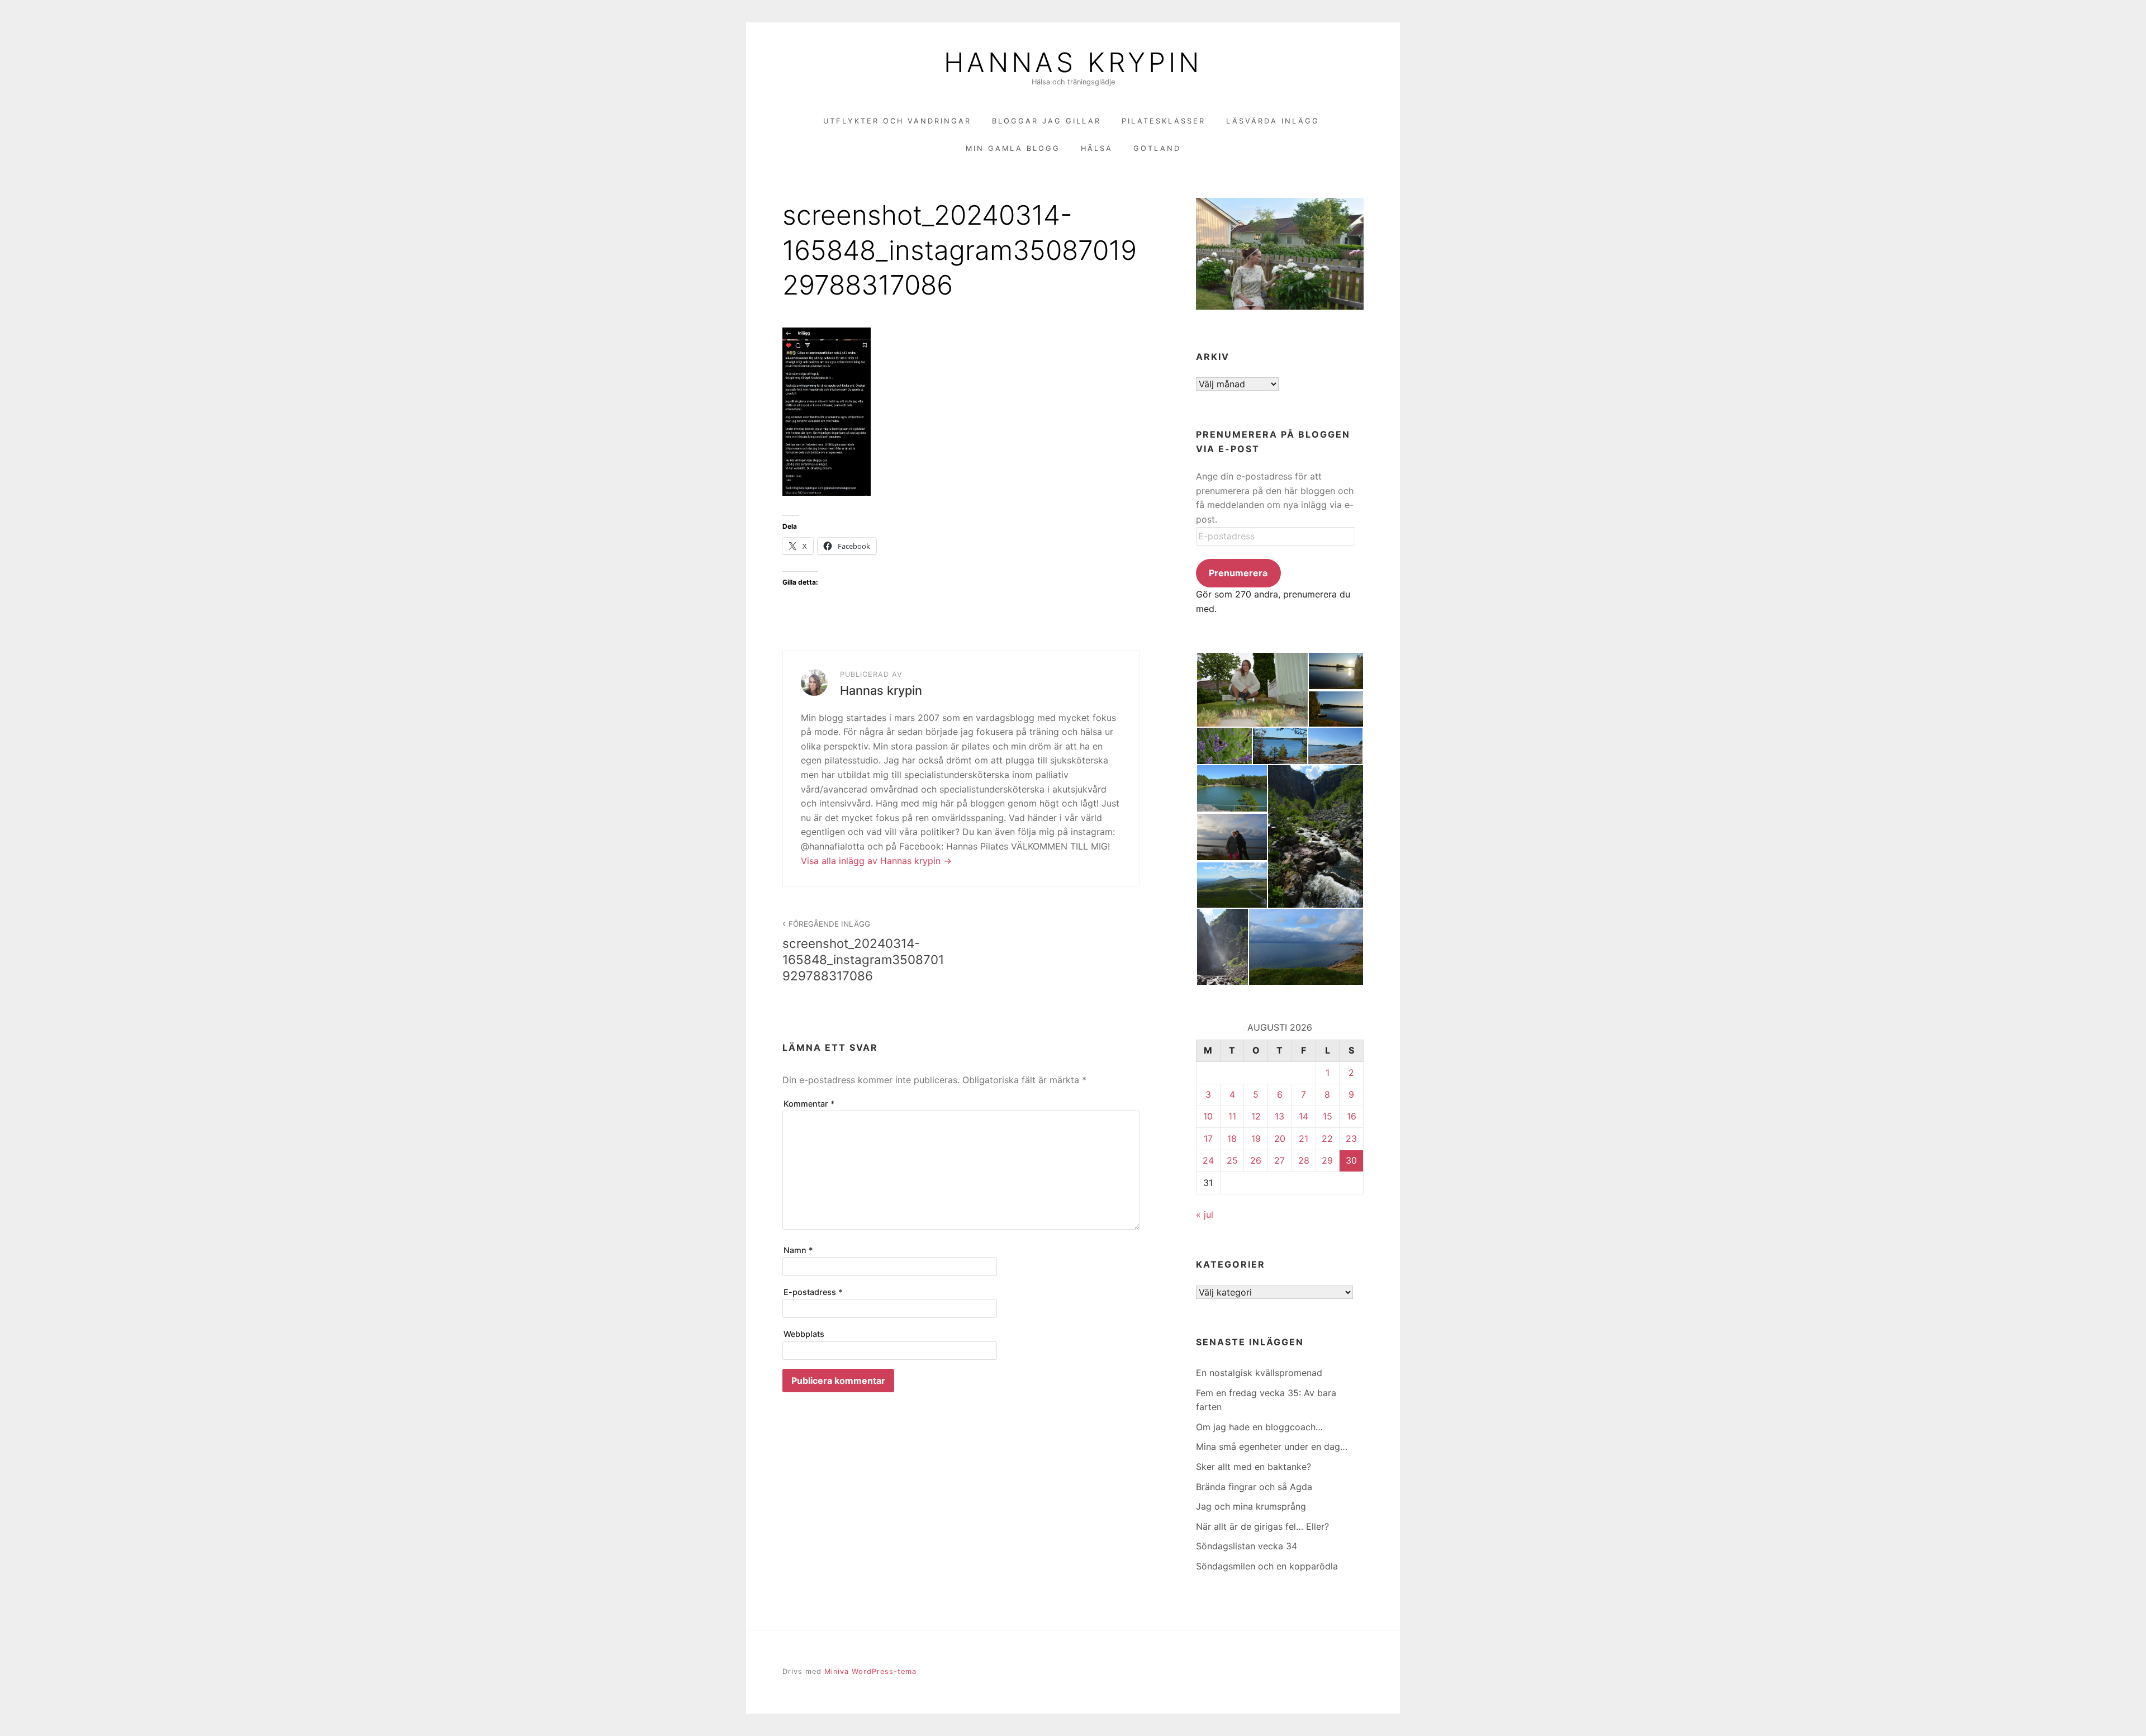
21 (1304, 1139)
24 (1208, 1160)
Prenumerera (1238, 573)
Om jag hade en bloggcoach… (1259, 1427)
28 (1304, 1160)
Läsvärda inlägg (1273, 121)
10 (1208, 1116)
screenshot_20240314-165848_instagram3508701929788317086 (863, 951)
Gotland (1157, 148)
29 (1327, 1160)
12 (1256, 1116)
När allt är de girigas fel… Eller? (1262, 1526)
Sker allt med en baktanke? (1254, 1467)
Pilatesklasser (1164, 121)
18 (1232, 1139)
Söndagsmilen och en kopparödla (1267, 1566)
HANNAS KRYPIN (1073, 63)
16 (1352, 1116)
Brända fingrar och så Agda (1254, 1487)
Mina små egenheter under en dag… (1272, 1446)
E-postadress (813, 1292)
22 (1327, 1139)
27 (1279, 1160)
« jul (1205, 1215)
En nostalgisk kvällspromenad (1259, 1373)
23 (1351, 1139)
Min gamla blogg (1013, 148)
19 (1256, 1139)
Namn (798, 1250)
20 (1280, 1139)
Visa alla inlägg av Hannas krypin (872, 861)
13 (1279, 1116)
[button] (1252, 690)
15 (1328, 1116)
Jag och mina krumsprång (1251, 1506)
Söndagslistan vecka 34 (1247, 1546)
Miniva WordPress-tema (870, 1671)
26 (1256, 1160)
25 (1232, 1160)
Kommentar (809, 1104)
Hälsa (1097, 148)
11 (1232, 1116)
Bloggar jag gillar (1046, 121)
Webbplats (804, 1334)
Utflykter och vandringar (897, 121)
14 (1304, 1116)
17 (1208, 1139)
